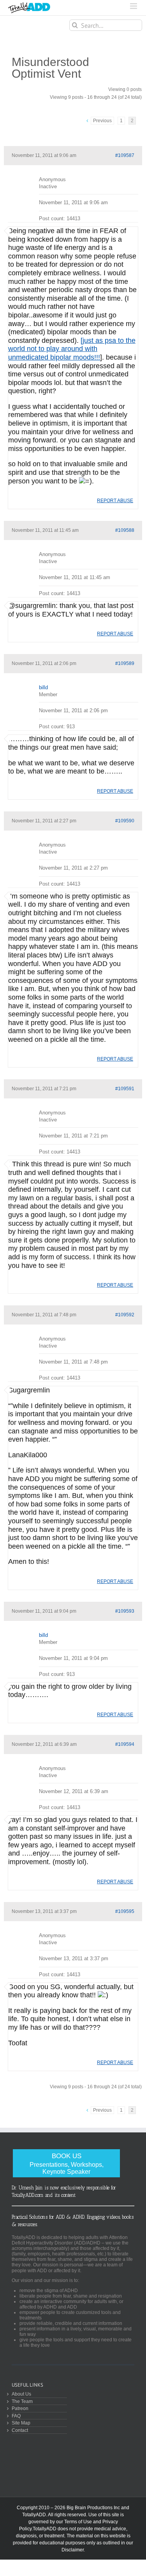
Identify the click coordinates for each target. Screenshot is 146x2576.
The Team (22, 2401)
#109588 (125, 530)
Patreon (20, 2408)
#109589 (125, 663)
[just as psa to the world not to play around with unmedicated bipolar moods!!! (72, 349)
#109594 (125, 1744)
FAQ (16, 2416)
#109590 (125, 821)
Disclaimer (73, 2550)
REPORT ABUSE (115, 501)
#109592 (125, 1315)
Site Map (21, 2423)
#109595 (125, 1911)
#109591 (125, 1089)
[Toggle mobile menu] (134, 6)
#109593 (125, 1611)
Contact (20, 2430)
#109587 (125, 155)
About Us (21, 2394)
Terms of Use (78, 2522)
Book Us (67, 2163)
